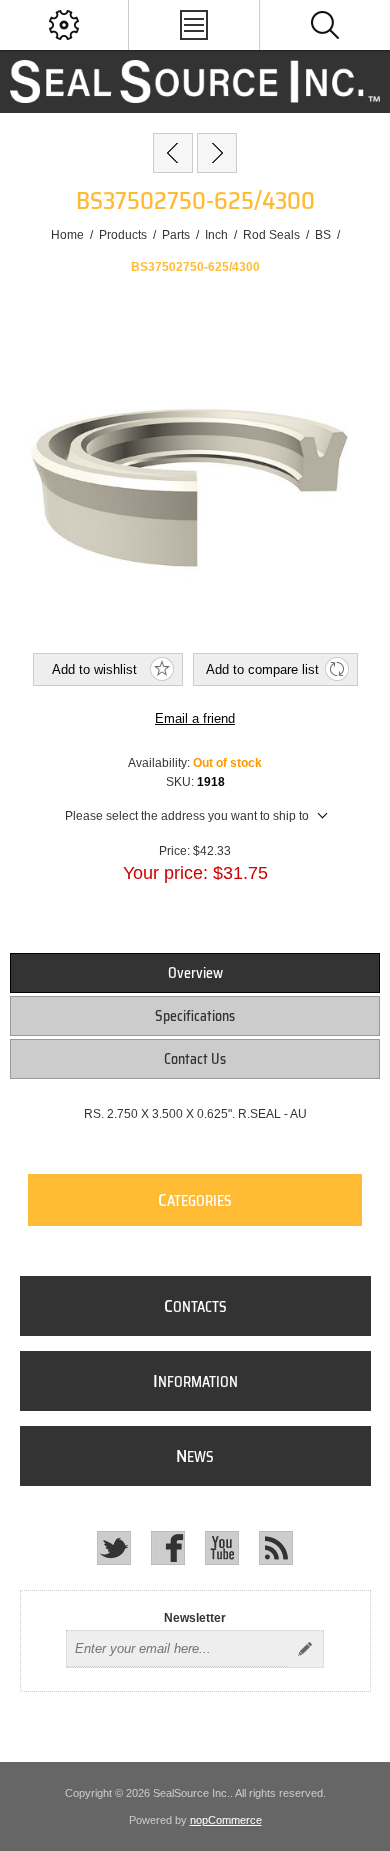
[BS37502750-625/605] (217, 153)
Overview (195, 973)
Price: (174, 851)
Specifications (195, 1016)
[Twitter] (114, 1548)
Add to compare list (262, 669)
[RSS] (276, 1548)
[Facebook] (168, 1548)
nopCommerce (226, 1820)
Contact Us (195, 1059)
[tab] (195, 973)
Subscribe (305, 1649)
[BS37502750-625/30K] (173, 153)
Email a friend (195, 718)
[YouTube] (222, 1548)
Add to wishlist (94, 669)
